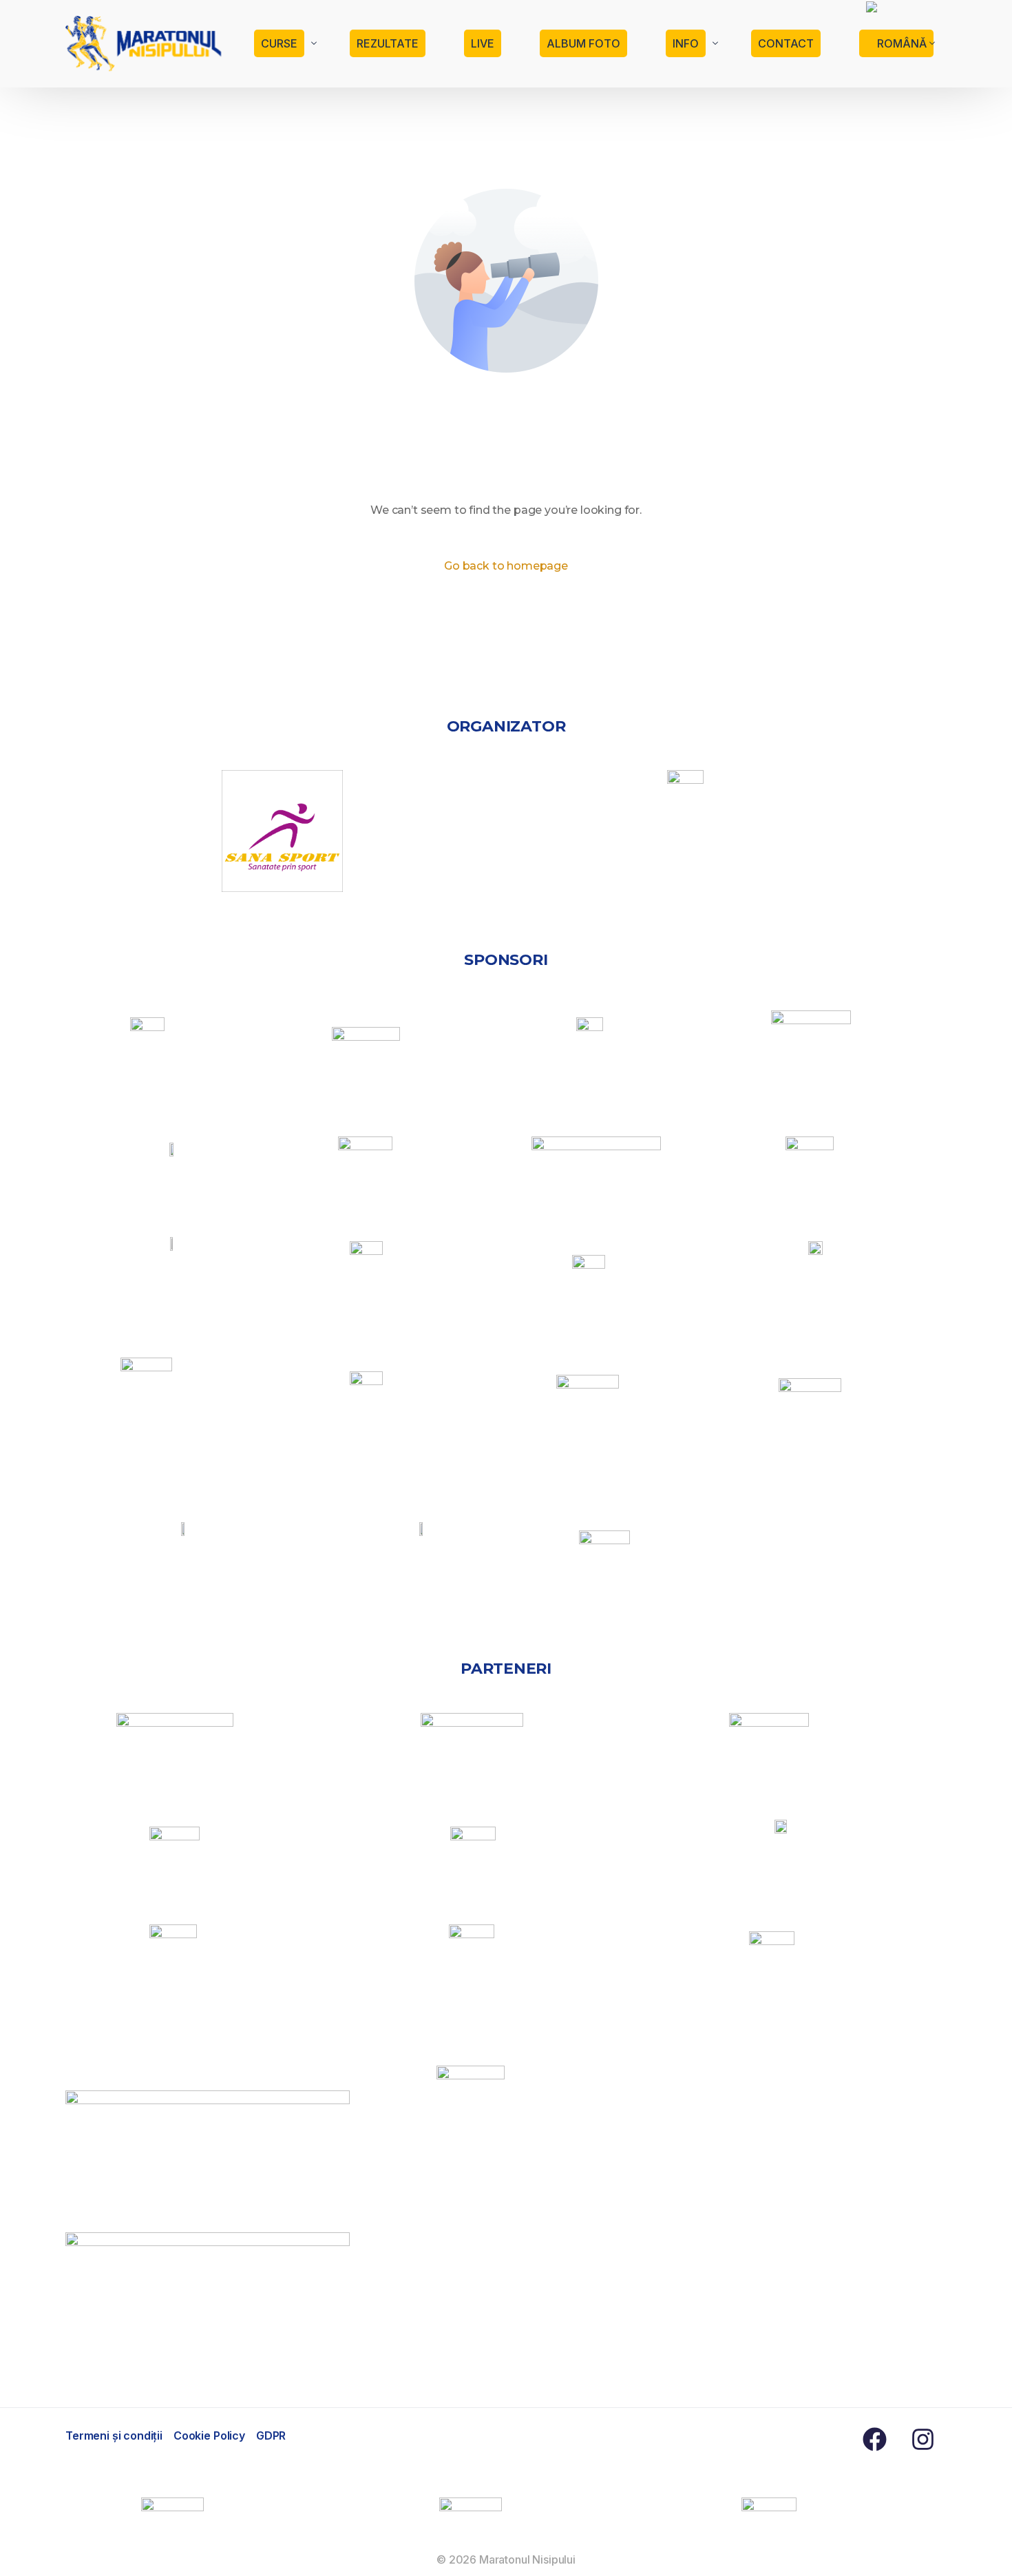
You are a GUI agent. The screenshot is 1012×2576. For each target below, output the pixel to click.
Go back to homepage (506, 566)
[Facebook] (874, 2439)
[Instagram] (923, 2439)
